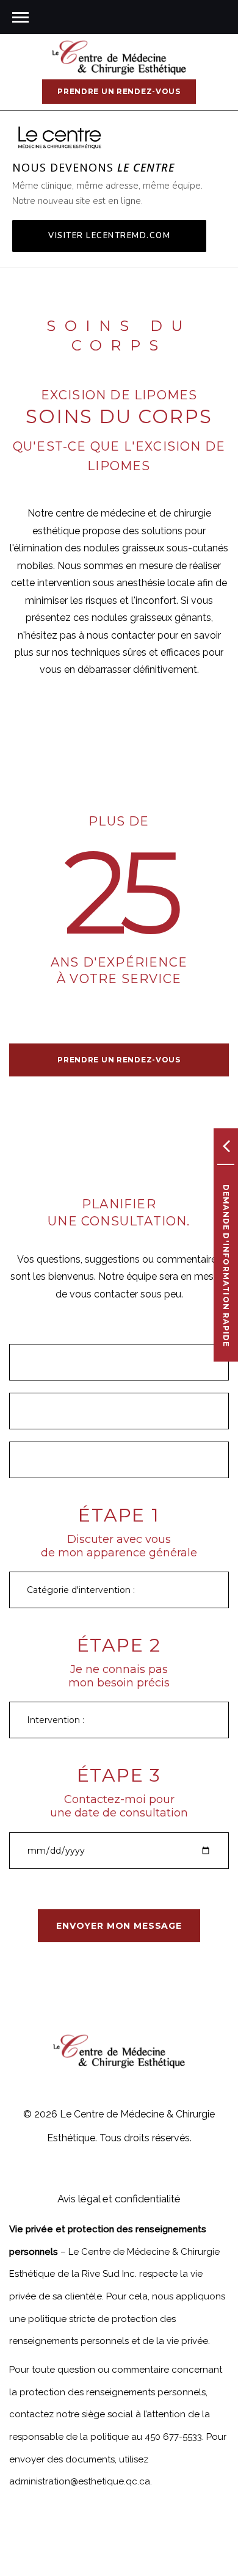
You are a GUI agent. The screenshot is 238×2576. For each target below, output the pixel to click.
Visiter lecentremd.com (109, 236)
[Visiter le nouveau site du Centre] (60, 137)
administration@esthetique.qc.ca (80, 2481)
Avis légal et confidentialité (119, 2199)
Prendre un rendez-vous (119, 91)
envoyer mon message (119, 1926)
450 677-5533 (173, 2437)
